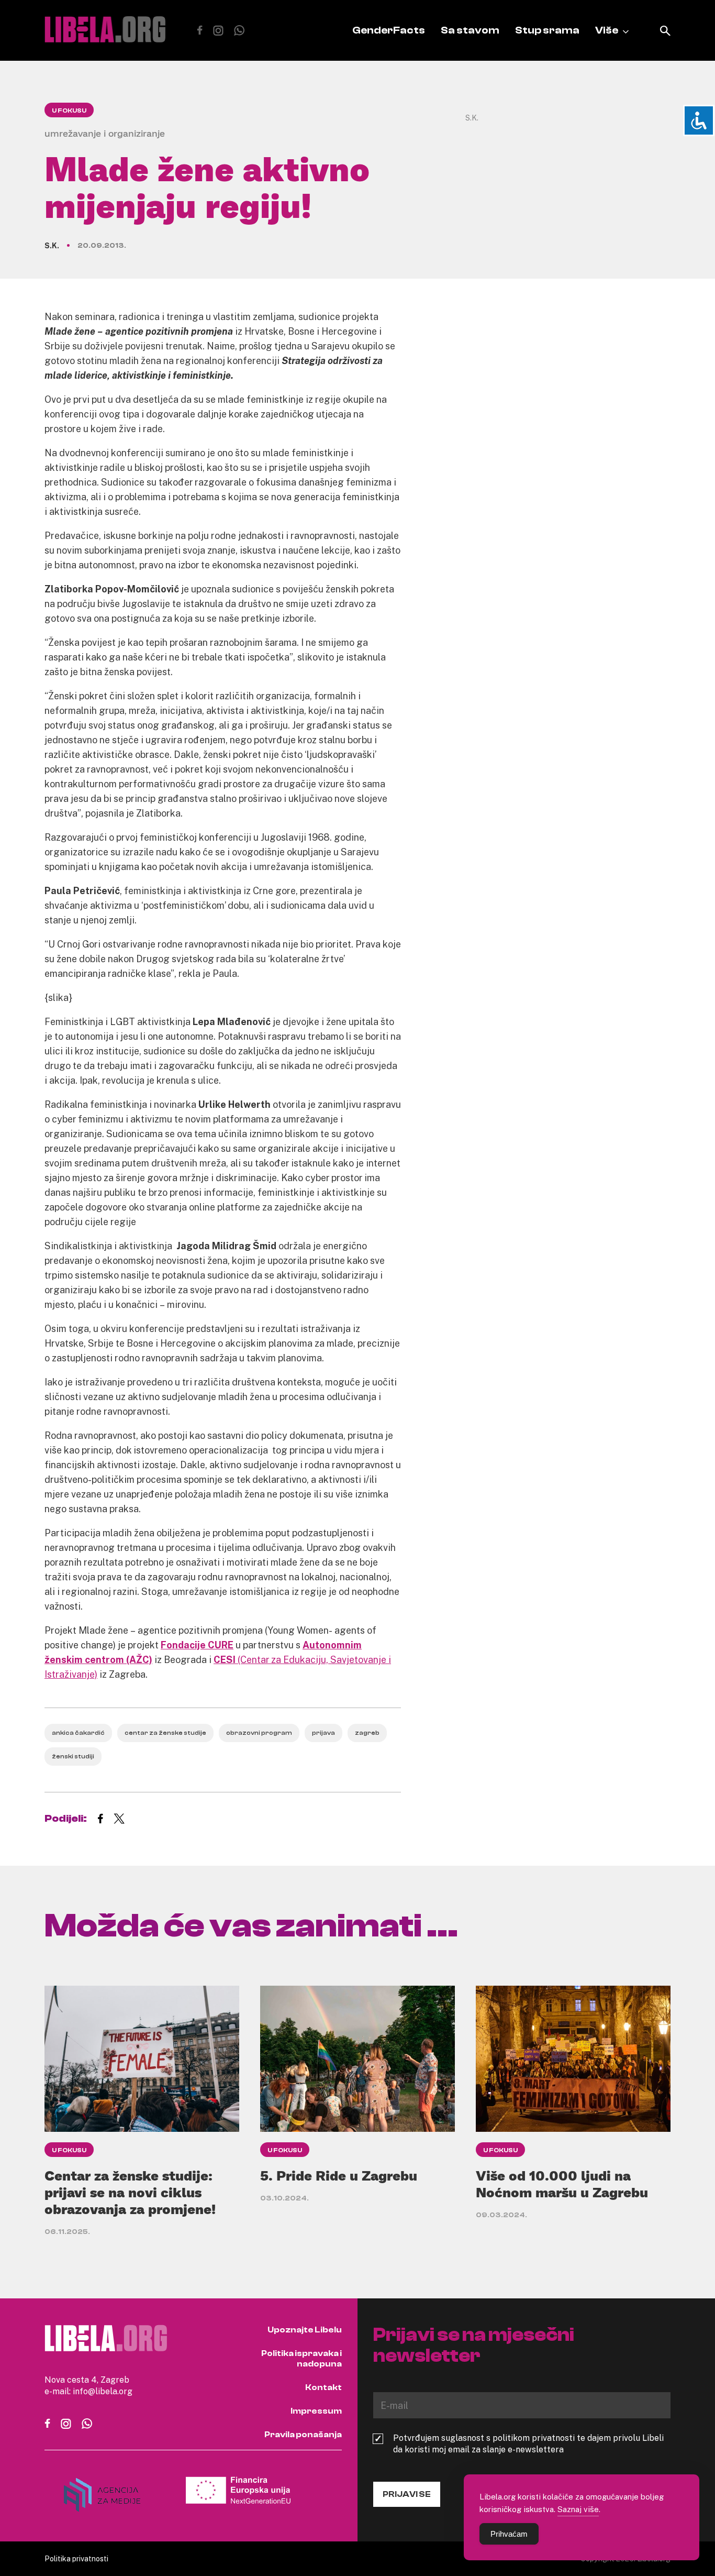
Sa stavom (470, 30)
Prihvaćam (509, 2534)
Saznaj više (578, 2509)
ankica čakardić (78, 1733)
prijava (323, 1733)
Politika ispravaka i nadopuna (301, 2359)
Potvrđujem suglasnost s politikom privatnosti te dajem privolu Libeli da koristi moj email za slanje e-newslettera (528, 2443)
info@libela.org (103, 2391)
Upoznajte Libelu (305, 2330)
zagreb (367, 1733)
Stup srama (547, 30)
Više (607, 30)
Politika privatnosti (76, 2558)
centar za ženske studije (165, 1733)
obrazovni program (259, 1733)
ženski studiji (73, 1756)
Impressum (316, 2411)
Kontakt (323, 2387)
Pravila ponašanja (303, 2435)
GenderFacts (389, 30)
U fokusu (69, 111)
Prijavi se (407, 2494)
